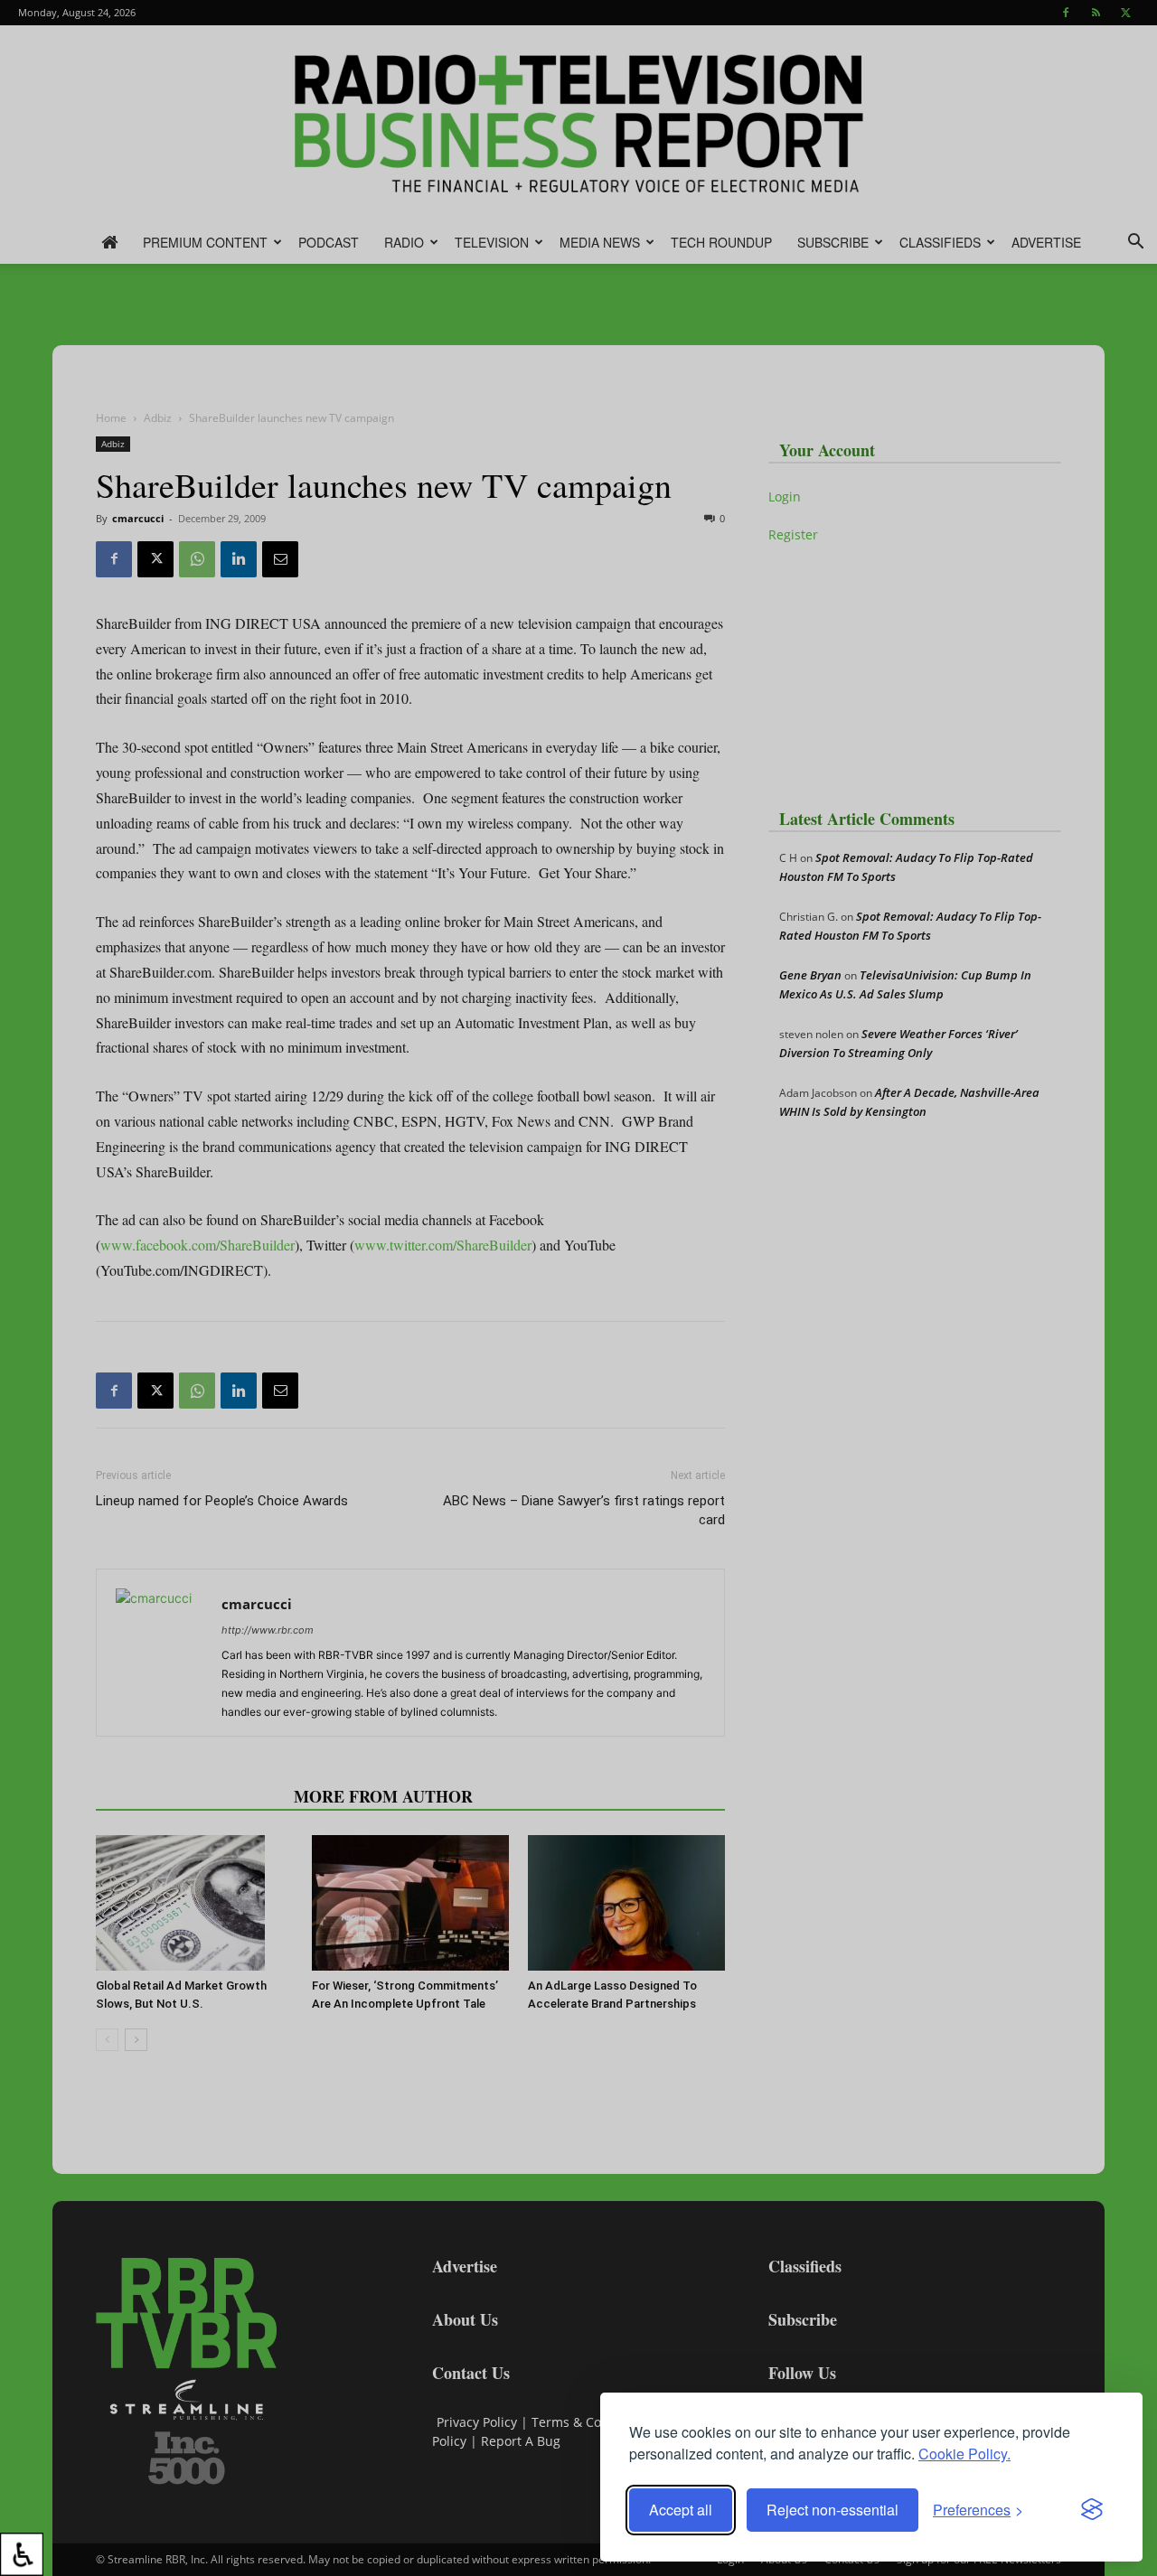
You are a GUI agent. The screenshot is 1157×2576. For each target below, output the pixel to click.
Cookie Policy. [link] (964, 2454)
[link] (22, 2554)
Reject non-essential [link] (832, 2510)
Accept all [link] (681, 2510)
